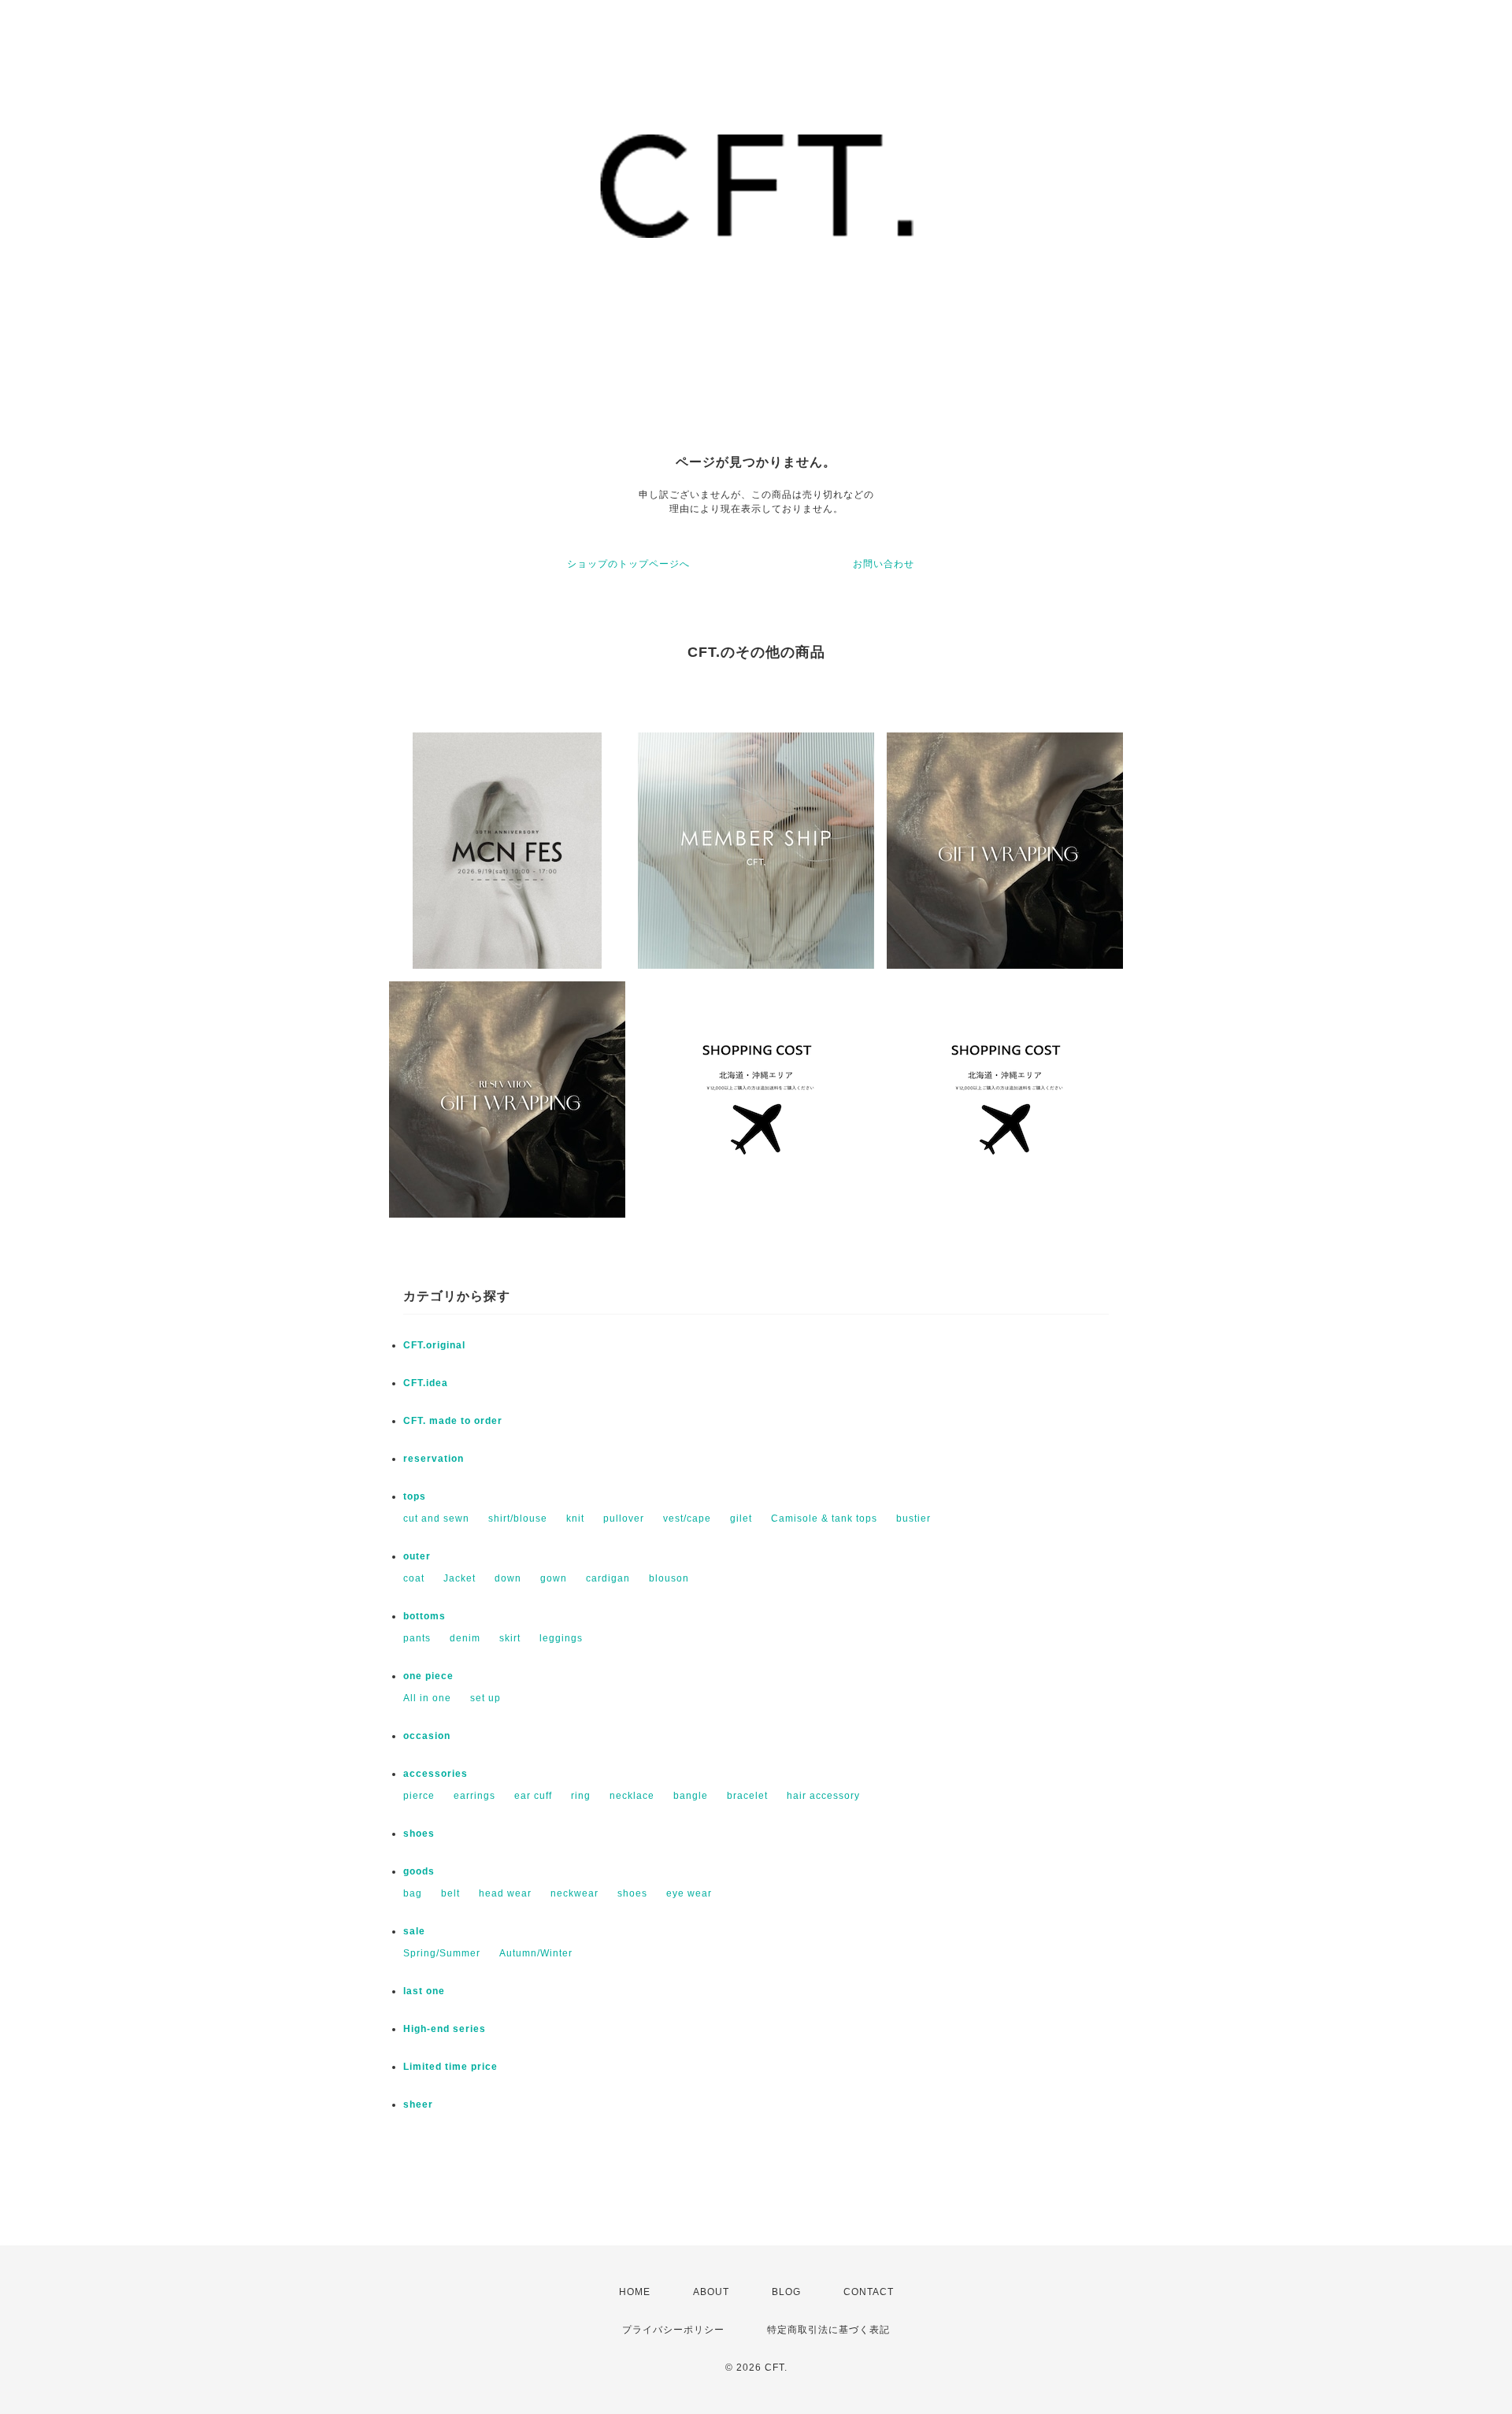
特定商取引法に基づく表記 (828, 2330)
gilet (741, 1518)
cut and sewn (436, 1518)
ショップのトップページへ (628, 564)
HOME (635, 2292)
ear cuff (533, 1796)
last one (424, 1991)
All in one (427, 1698)
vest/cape (687, 1518)
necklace (632, 1796)
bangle (691, 1796)
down (508, 1578)
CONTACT (869, 2292)
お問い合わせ (884, 564)
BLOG (786, 2292)
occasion (427, 1736)
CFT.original (434, 1345)
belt (450, 1893)
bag (413, 1893)
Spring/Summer (442, 1953)
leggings (561, 1638)
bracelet (747, 1796)
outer (417, 1556)
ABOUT (711, 2292)
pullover (624, 1518)
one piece (428, 1676)
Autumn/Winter (536, 1953)
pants (417, 1638)
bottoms (424, 1616)
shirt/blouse (518, 1518)
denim (465, 1638)
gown (554, 1578)
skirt (510, 1638)
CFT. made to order (453, 1421)
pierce (419, 1796)
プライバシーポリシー (673, 2330)
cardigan (608, 1578)
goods (419, 1871)
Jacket (460, 1578)
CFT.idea (426, 1383)
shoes (419, 1834)
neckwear (574, 1893)
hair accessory (823, 1796)
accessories (435, 1774)
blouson (669, 1578)
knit (575, 1518)
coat (414, 1578)
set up (485, 1698)
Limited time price (450, 2067)
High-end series (445, 2029)
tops (415, 1496)
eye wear (689, 1893)
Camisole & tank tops (824, 1518)
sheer (418, 2104)
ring (581, 1796)
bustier (913, 1518)
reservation (434, 1459)
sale (414, 1931)
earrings (474, 1796)
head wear (505, 1893)
